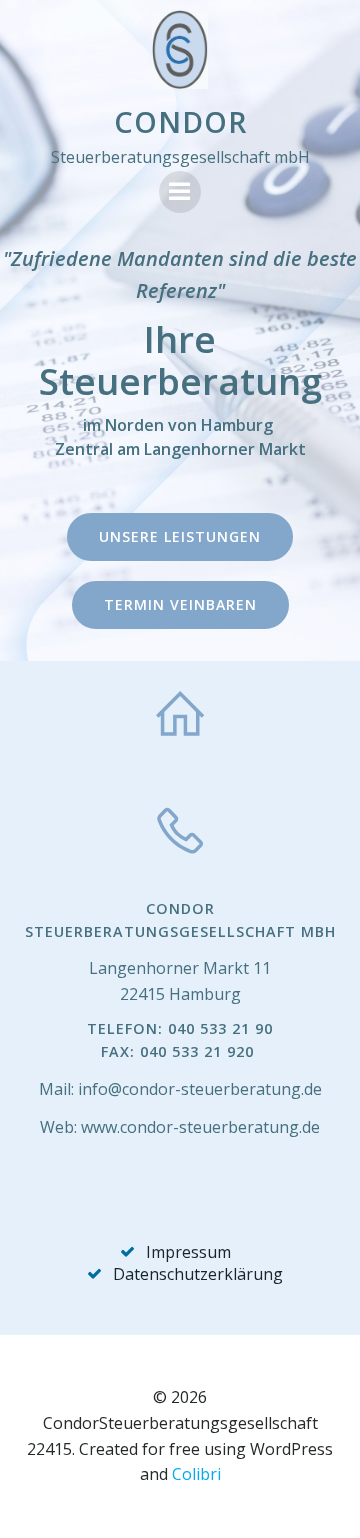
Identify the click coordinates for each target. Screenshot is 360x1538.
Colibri (196, 1474)
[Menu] (180, 192)
